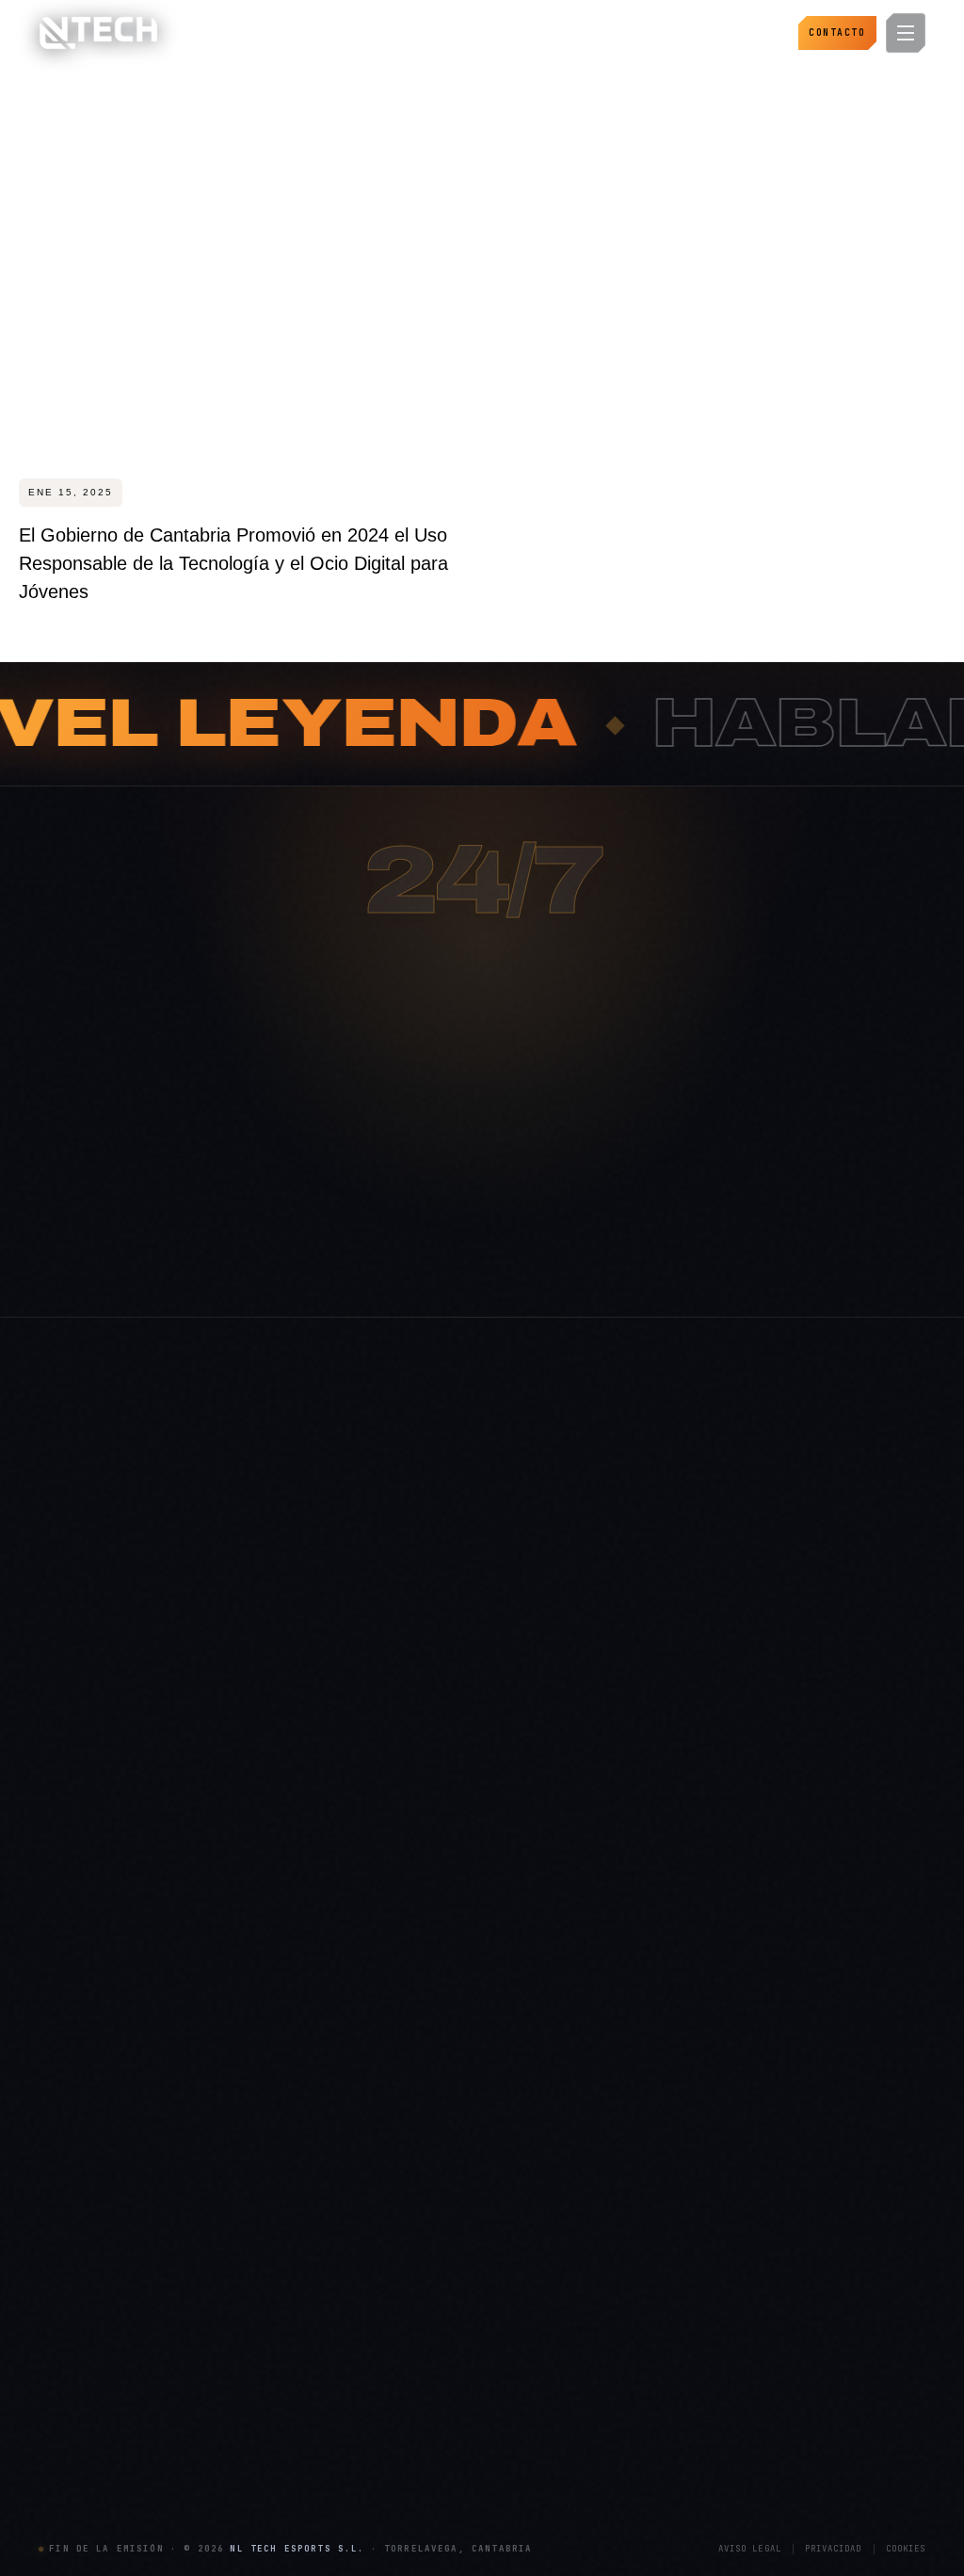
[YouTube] (217, 2227)
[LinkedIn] (136, 2227)
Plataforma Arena (380, 2027)
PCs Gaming (72, 2337)
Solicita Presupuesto (389, 2179)
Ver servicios (554, 1261)
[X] (95, 2227)
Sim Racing (70, 2397)
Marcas (353, 2397)
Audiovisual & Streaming (696, 2179)
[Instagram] (55, 2227)
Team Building (669, 2241)
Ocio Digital (661, 1996)
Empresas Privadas (385, 2428)
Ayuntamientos (374, 2337)
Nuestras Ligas (668, 2088)
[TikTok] (176, 2227)
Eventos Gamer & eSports (699, 2027)
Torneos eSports (674, 2057)
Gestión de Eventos (682, 2148)
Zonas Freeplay (80, 2489)
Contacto (837, 32)
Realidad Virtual (81, 2428)
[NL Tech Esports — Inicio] (98, 33)
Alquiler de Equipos (682, 2118)
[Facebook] (257, 2227)
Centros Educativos (386, 2458)
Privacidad (834, 2549)
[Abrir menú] (906, 33)
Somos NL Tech (377, 1996)
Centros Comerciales (391, 2367)
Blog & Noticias (375, 2057)
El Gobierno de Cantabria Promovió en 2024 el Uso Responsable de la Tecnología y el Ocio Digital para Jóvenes (233, 563)
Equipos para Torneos (96, 2458)
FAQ (346, 2088)
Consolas (64, 2367)
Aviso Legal (750, 2549)
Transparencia (372, 2118)
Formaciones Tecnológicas (701, 2210)
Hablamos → (398, 1261)
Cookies (906, 2549)
